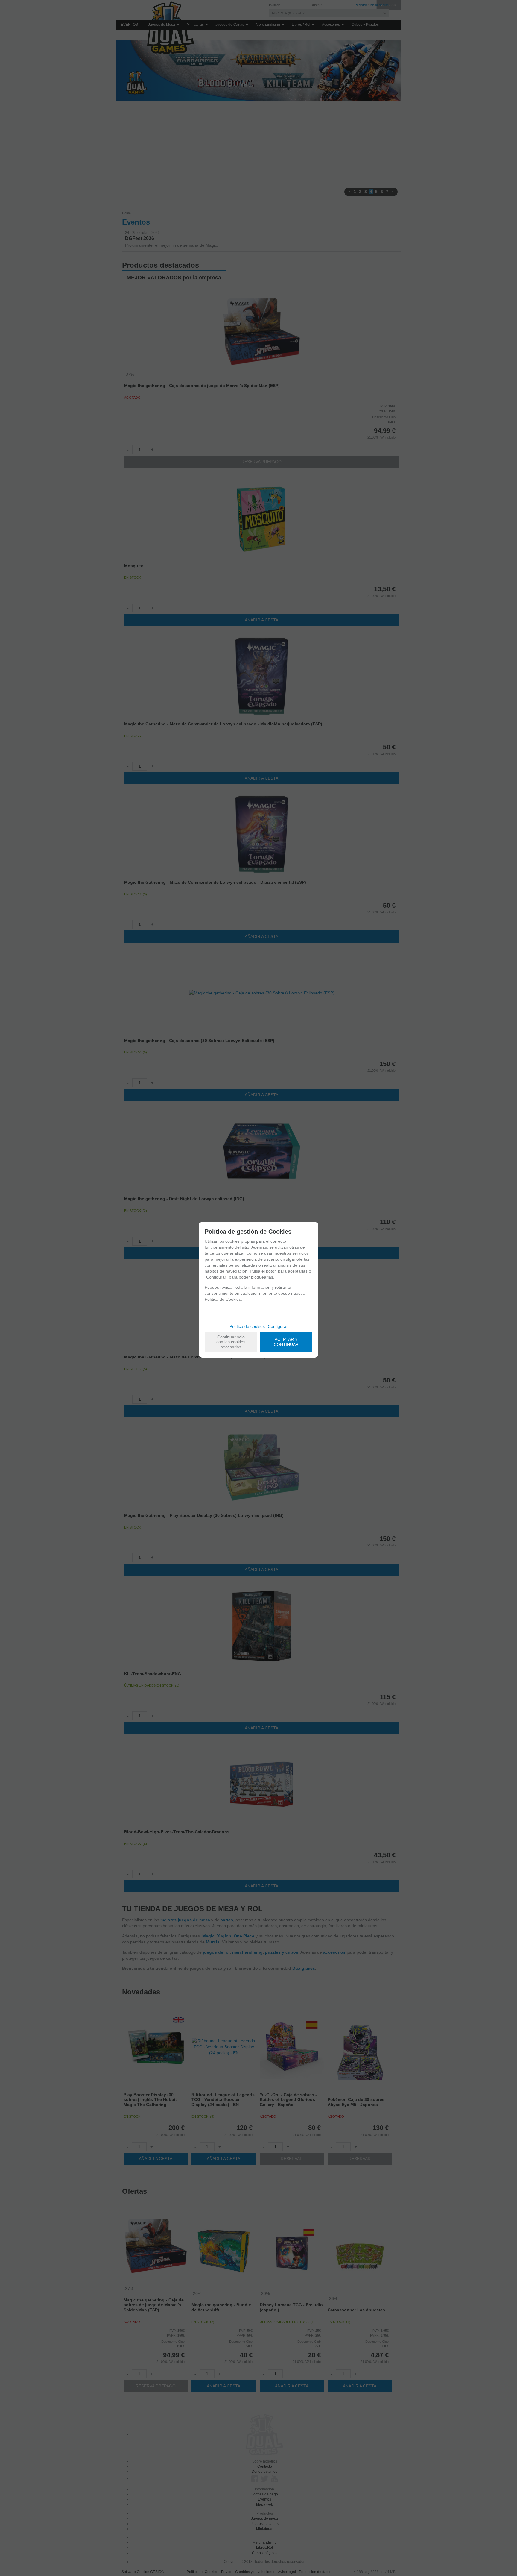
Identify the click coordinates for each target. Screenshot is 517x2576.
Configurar (278, 1326)
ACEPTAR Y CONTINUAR (286, 1342)
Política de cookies (247, 1326)
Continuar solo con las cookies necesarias (231, 1342)
